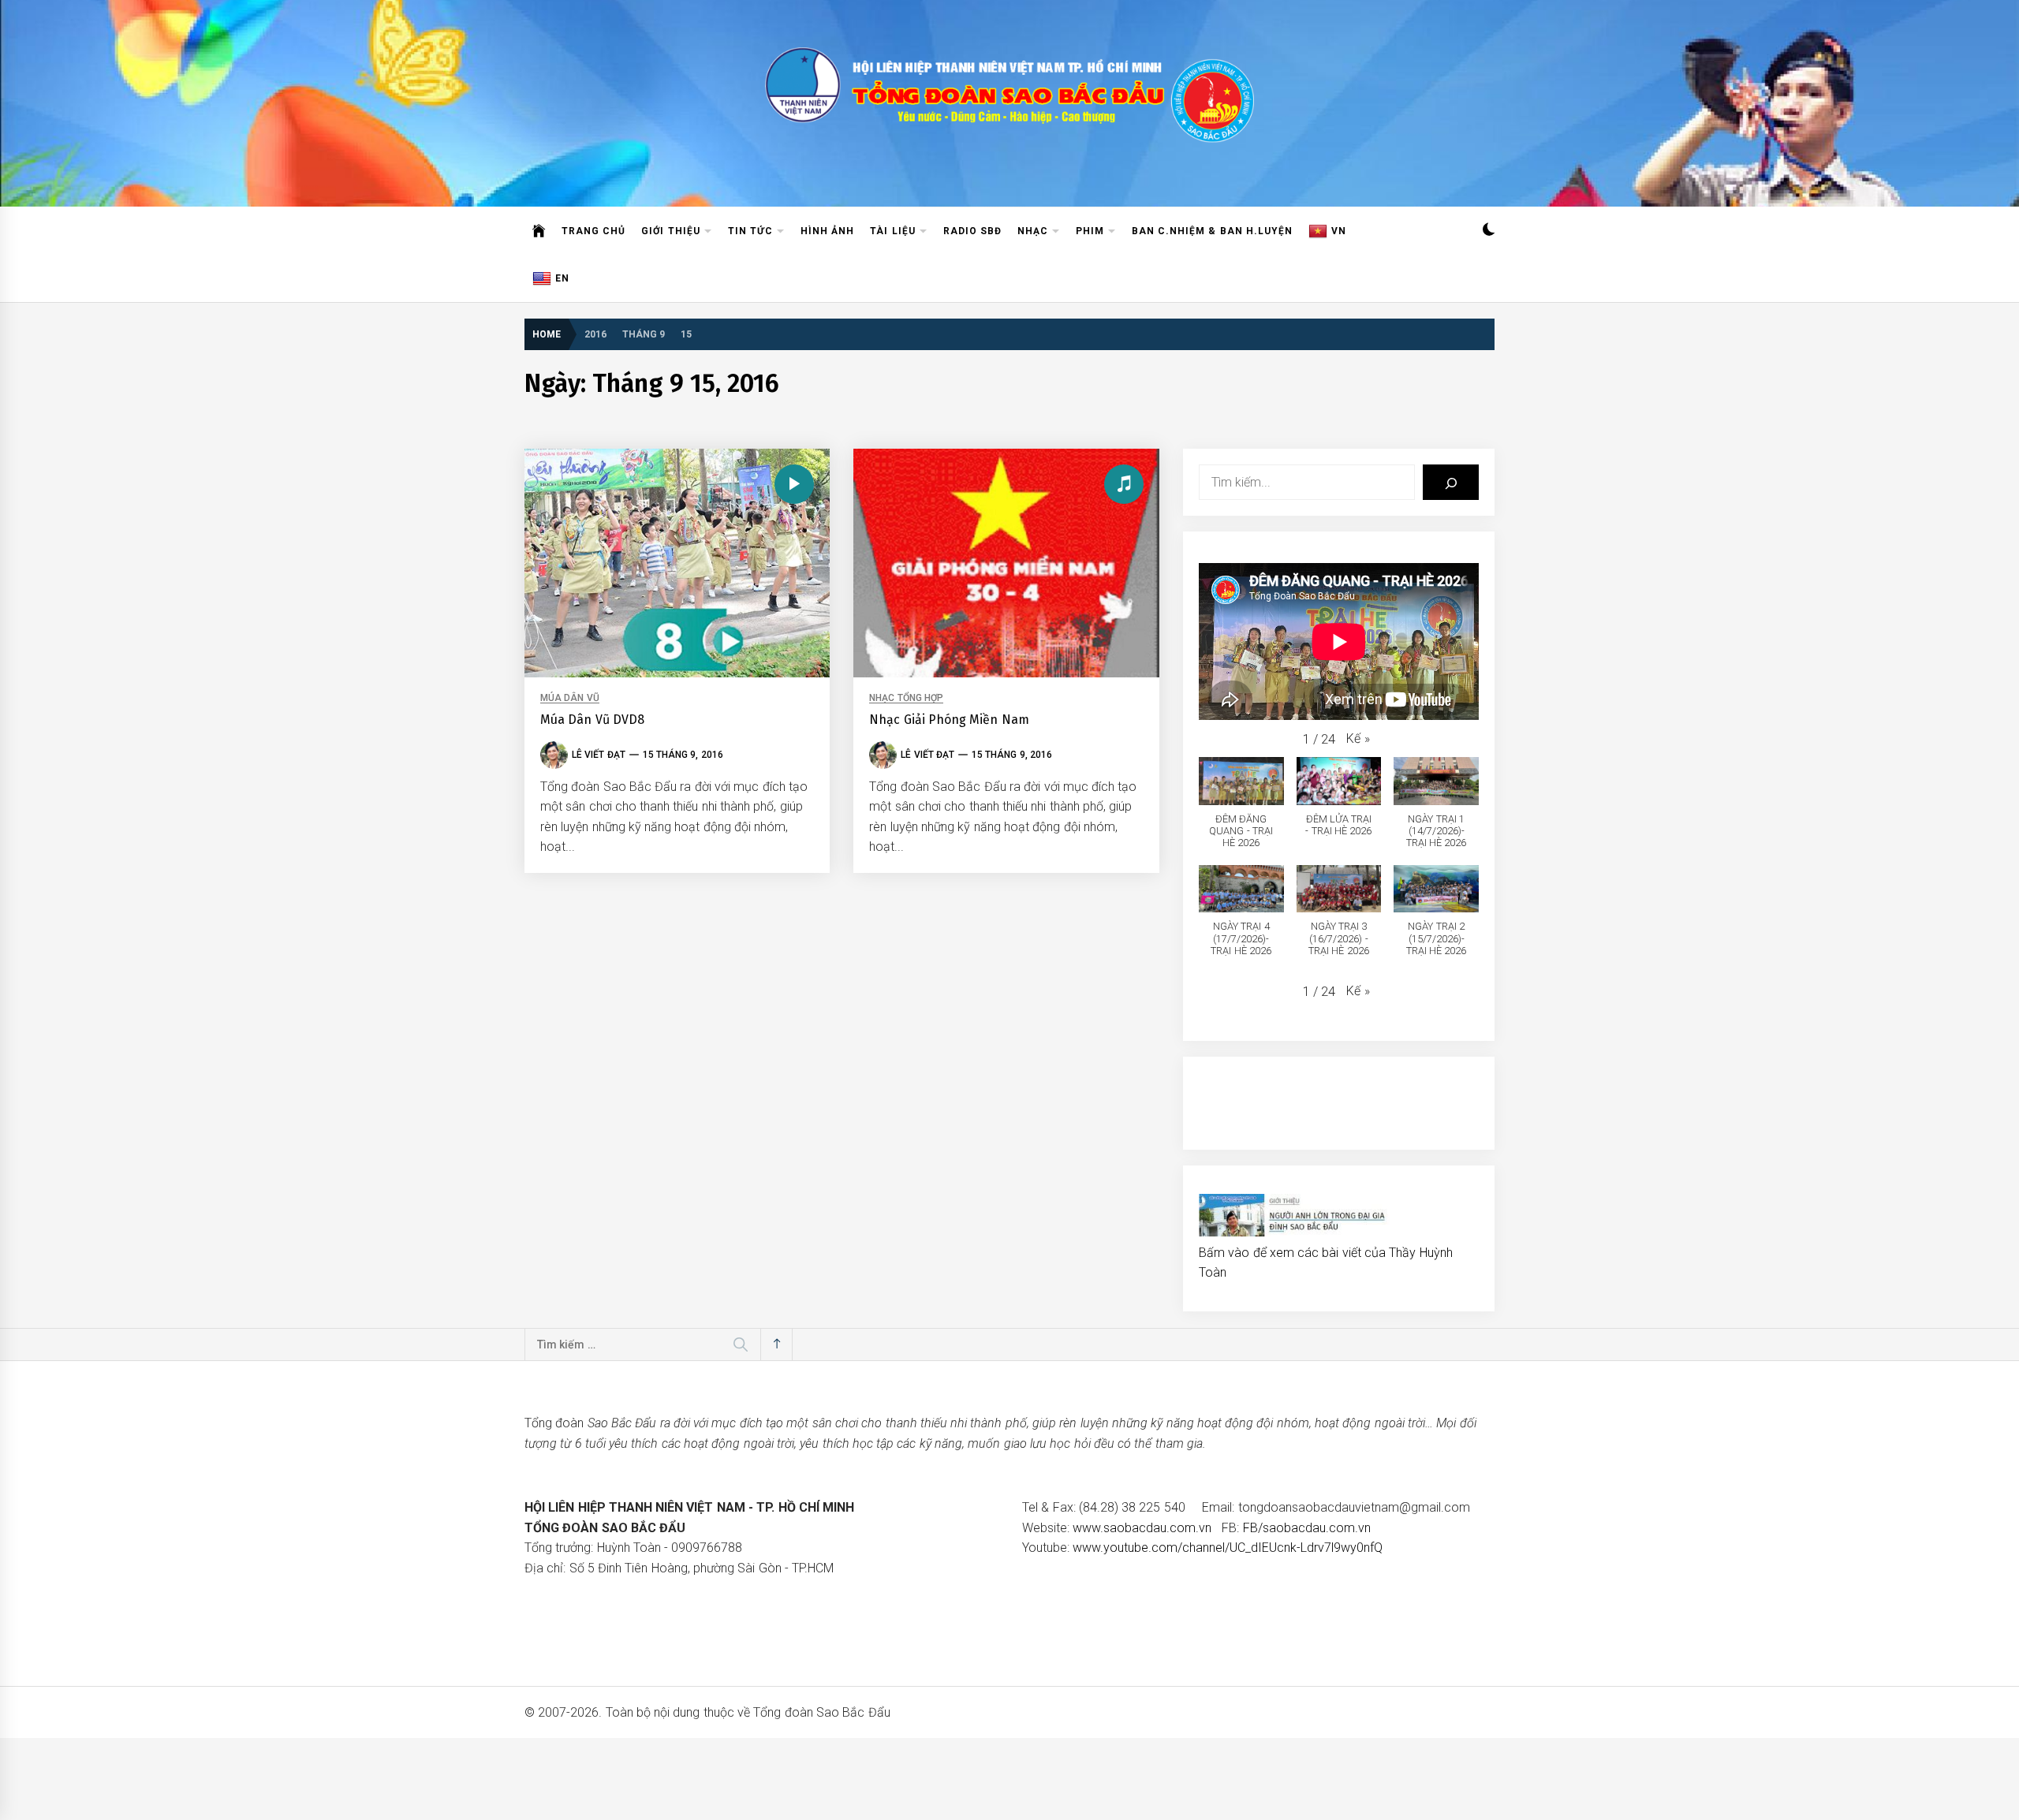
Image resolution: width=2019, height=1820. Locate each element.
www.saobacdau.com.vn (1142, 1528)
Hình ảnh (827, 231)
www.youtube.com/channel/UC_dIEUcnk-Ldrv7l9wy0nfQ (1228, 1548)
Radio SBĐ (972, 231)
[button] (1489, 231)
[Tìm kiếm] (1451, 482)
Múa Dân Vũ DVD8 (592, 720)
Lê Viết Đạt (599, 755)
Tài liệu (892, 231)
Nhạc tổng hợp (906, 698)
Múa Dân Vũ (570, 698)
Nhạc (1033, 231)
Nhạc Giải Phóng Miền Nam (949, 720)
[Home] (539, 231)
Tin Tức (750, 231)
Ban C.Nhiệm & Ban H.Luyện (1212, 231)
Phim (1090, 231)
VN (1339, 231)
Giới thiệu (670, 231)
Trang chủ (593, 231)
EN (562, 278)
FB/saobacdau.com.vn (1307, 1528)
